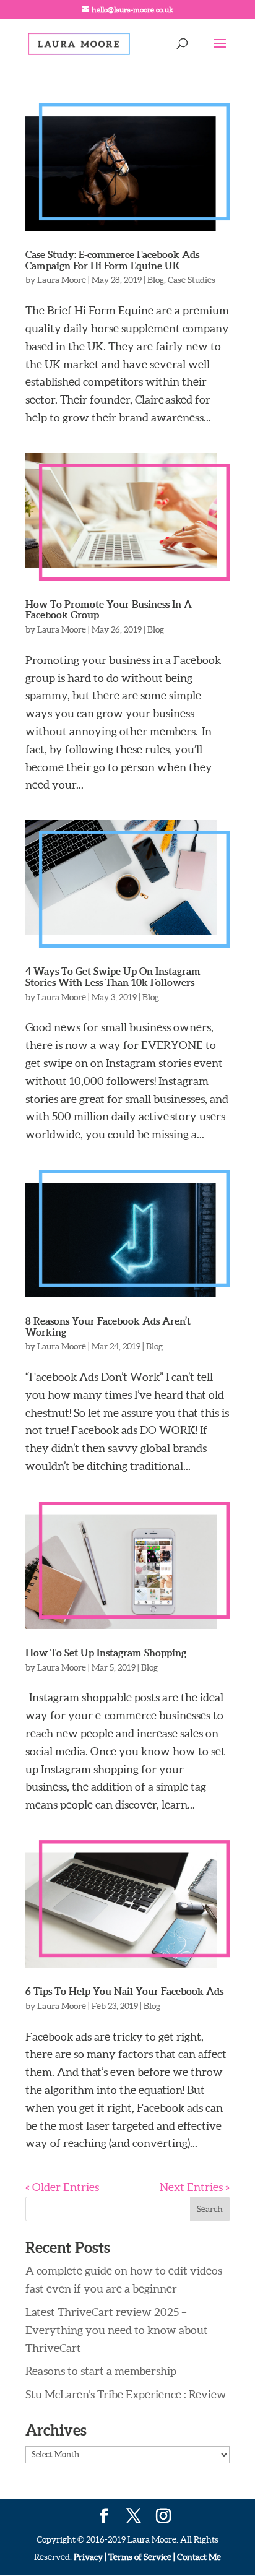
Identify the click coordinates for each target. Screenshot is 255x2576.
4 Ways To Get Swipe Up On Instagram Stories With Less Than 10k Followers (113, 977)
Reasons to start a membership (101, 2371)
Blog (156, 280)
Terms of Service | (142, 2557)
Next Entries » (195, 2187)
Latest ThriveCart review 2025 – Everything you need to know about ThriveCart (117, 2330)
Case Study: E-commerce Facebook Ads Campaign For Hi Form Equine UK (112, 260)
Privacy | (90, 2557)
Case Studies (192, 280)
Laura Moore (62, 280)
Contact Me (198, 2557)
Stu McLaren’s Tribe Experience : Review (126, 2394)
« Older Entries (62, 2187)
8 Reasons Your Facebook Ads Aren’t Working (108, 1326)
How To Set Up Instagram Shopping (106, 1653)
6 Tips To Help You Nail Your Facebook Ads (124, 1991)
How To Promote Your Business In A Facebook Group (109, 610)
